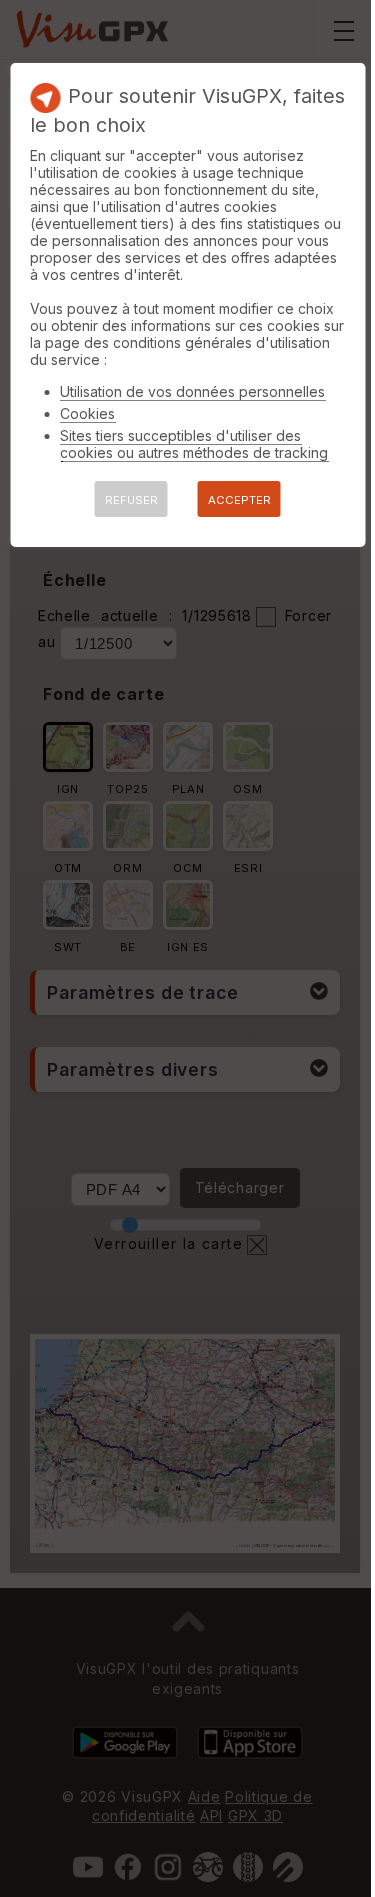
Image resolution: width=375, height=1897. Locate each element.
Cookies (87, 413)
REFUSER (131, 500)
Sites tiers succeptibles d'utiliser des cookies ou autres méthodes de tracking (194, 444)
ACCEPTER (239, 500)
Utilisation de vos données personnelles (192, 391)
